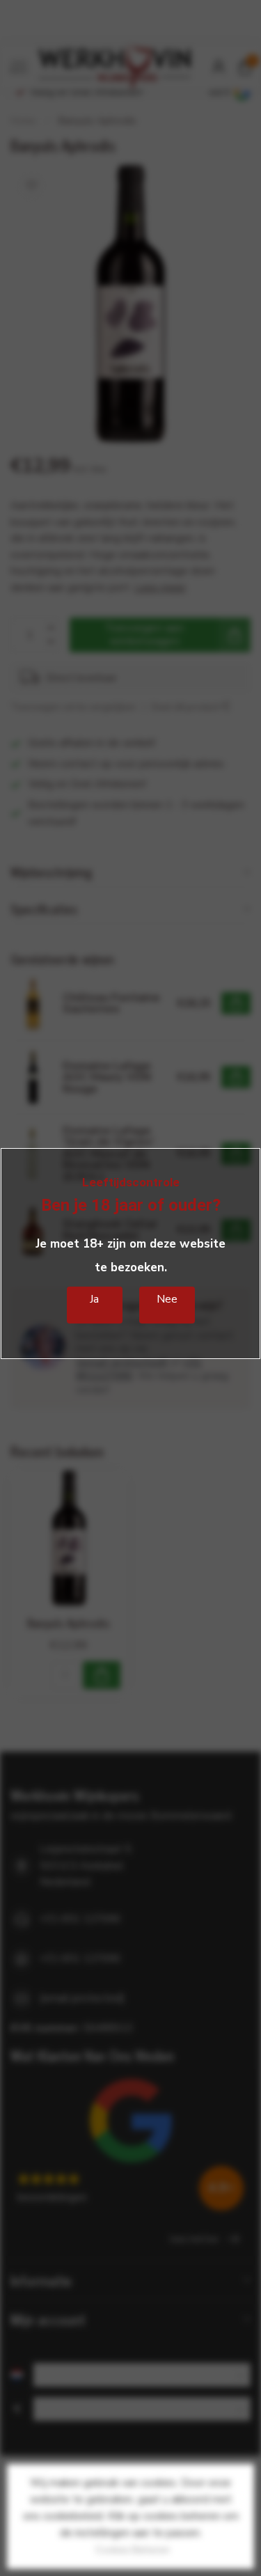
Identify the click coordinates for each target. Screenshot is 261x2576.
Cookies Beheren (133, 2550)
